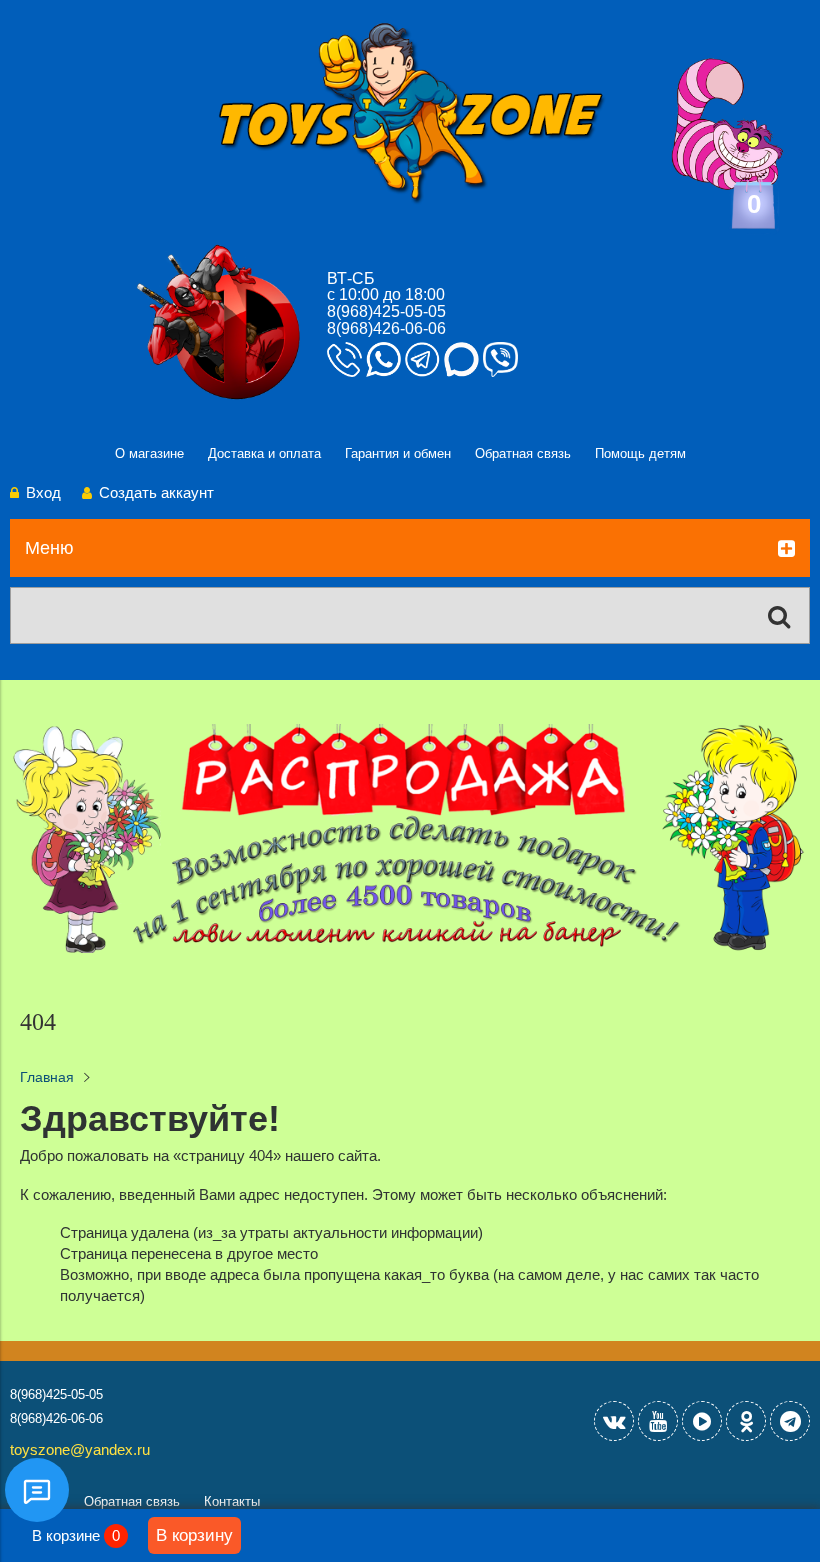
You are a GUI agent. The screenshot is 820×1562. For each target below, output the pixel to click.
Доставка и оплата (264, 453)
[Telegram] (790, 1421)
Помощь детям (640, 453)
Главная (47, 1077)
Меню (49, 548)
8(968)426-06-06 (386, 328)
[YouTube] (658, 1421)
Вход (43, 492)
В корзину (194, 1535)
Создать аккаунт (156, 492)
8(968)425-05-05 (386, 311)
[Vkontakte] (614, 1421)
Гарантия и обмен (398, 453)
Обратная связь (523, 453)
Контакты (232, 1501)
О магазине (149, 453)
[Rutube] (702, 1421)
